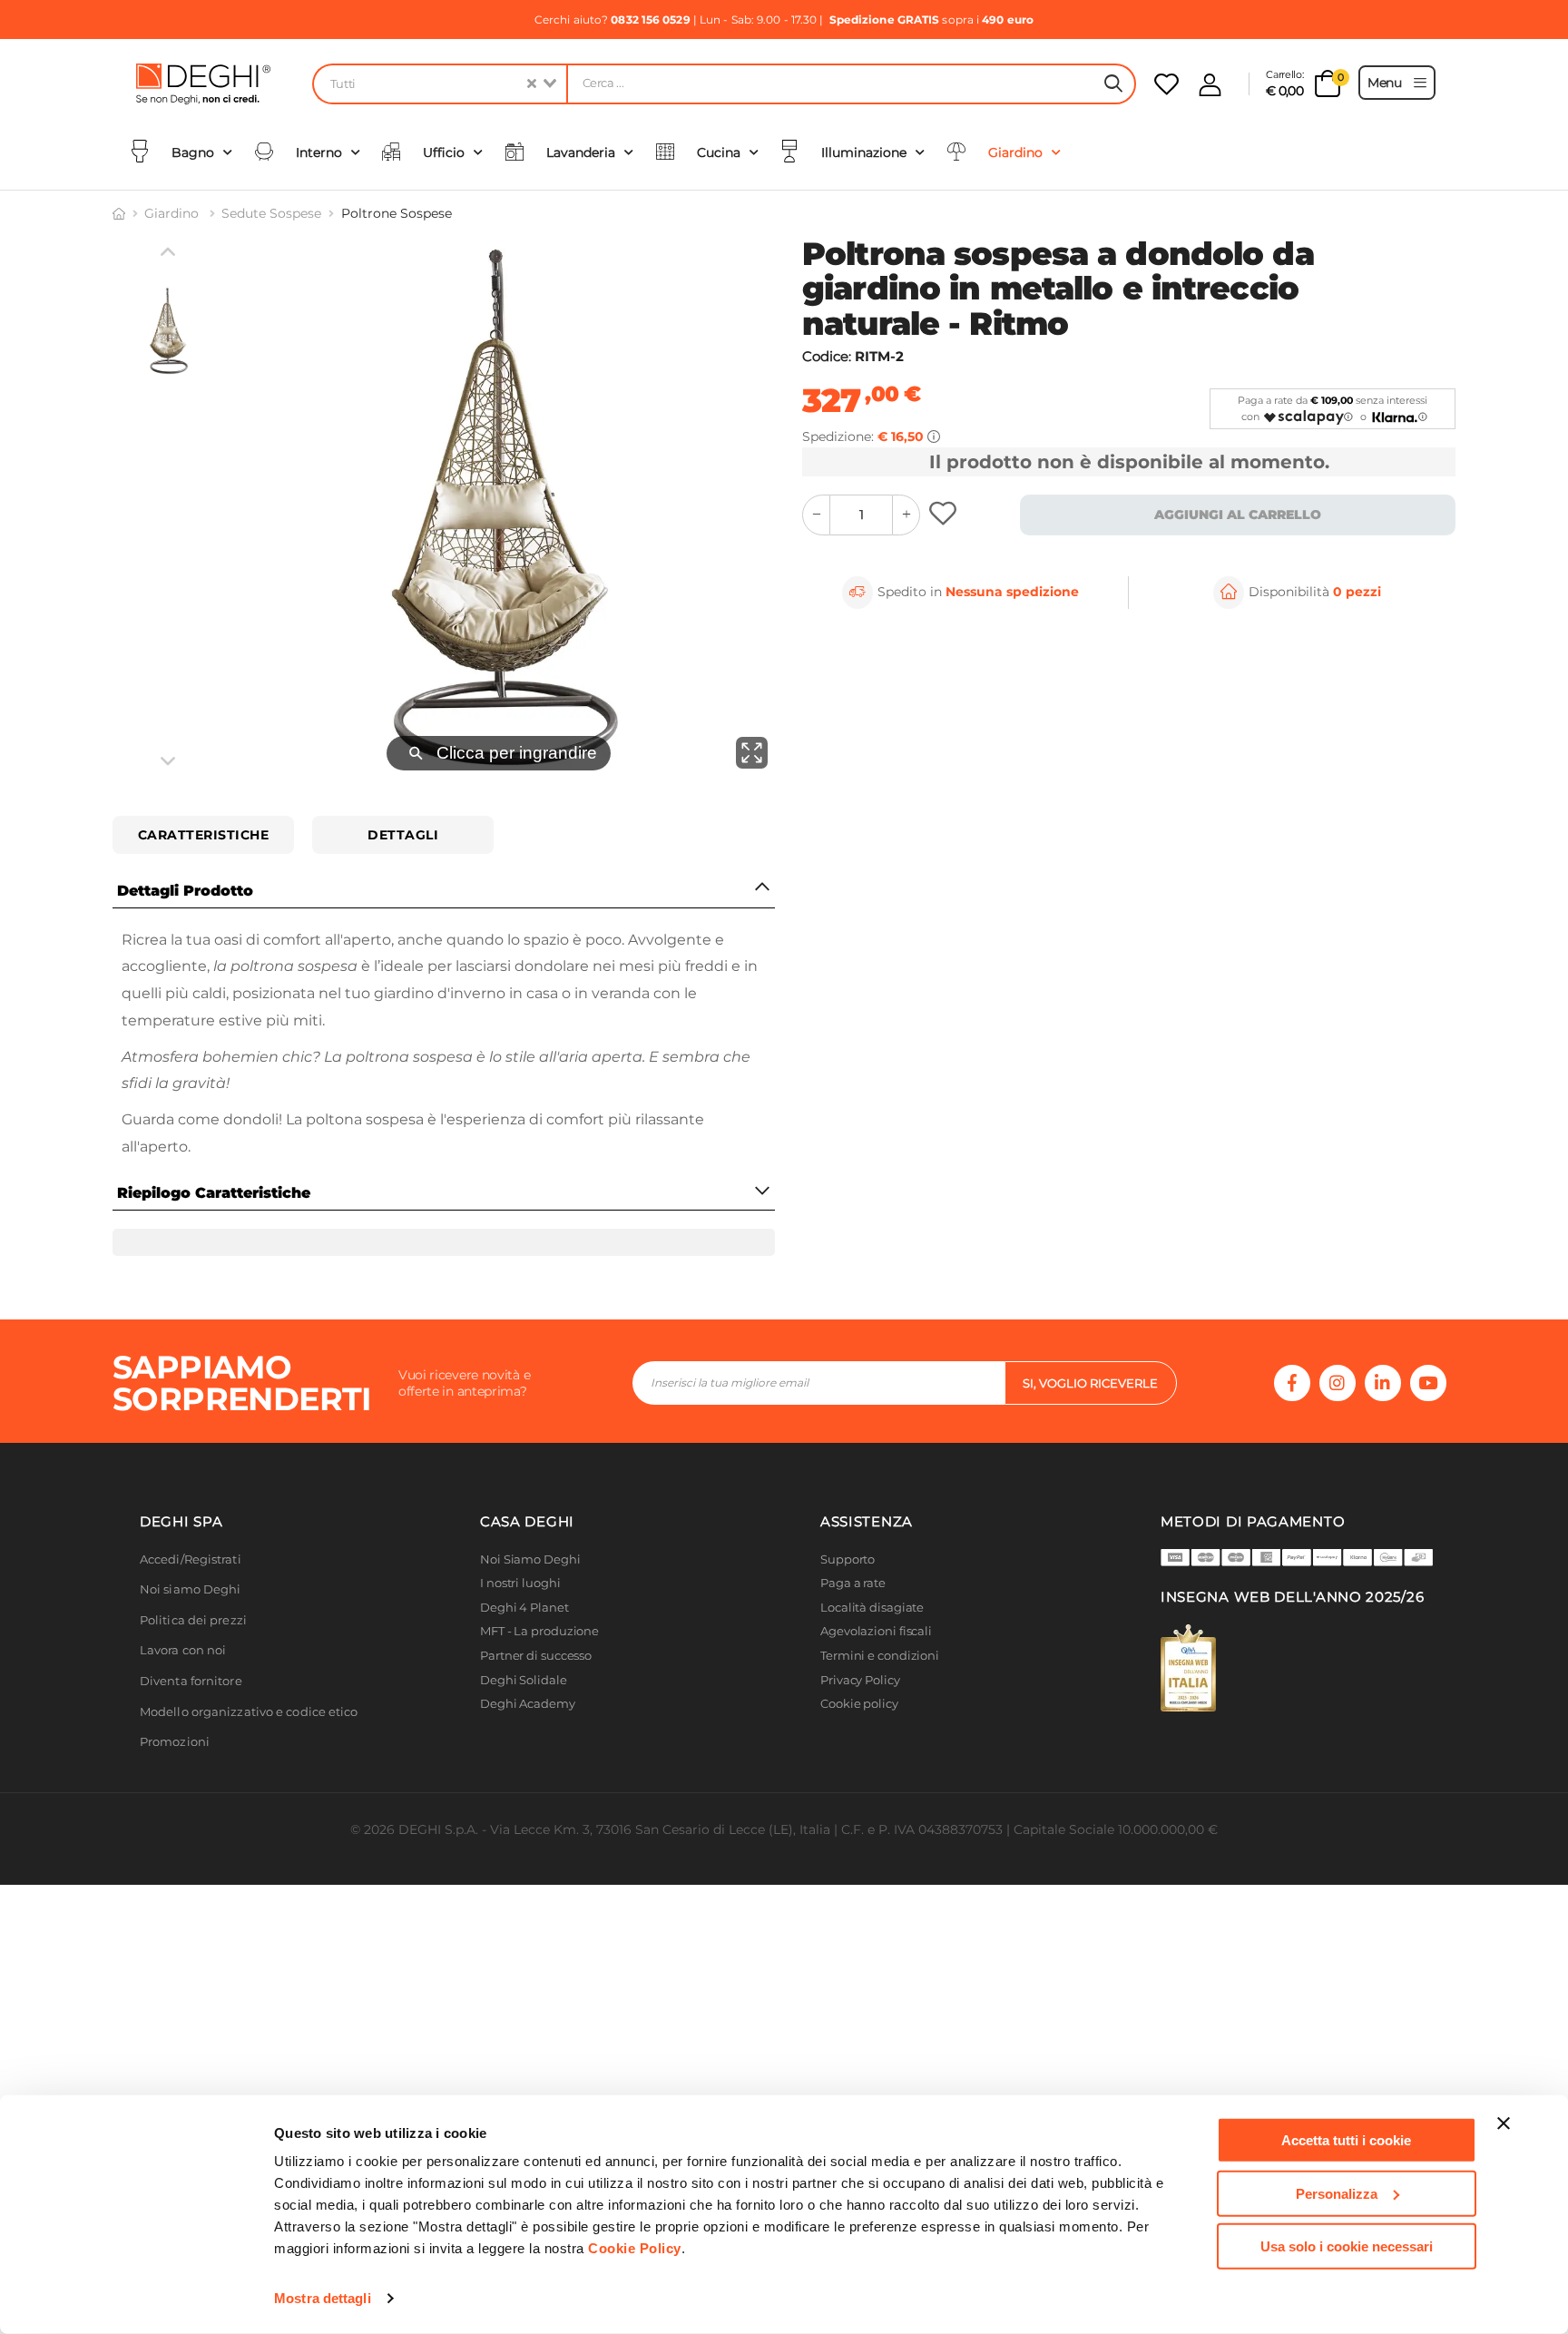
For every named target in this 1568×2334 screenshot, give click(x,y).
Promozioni (175, 1791)
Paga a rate (853, 1632)
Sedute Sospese (271, 213)
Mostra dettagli (323, 2298)
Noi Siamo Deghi (530, 1608)
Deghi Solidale (524, 1729)
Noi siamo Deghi (191, 1638)
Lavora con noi (183, 1699)
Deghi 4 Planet (524, 1657)
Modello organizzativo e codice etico (249, 1761)
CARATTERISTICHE (204, 835)
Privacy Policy (860, 1729)
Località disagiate (872, 1657)
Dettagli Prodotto (185, 891)
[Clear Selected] (532, 84)
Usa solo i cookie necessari (1347, 2246)
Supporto (848, 1608)
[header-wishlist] (1166, 84)
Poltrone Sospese (397, 213)
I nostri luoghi (520, 1632)
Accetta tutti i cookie (1346, 2140)
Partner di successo (536, 1705)
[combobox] (439, 84)
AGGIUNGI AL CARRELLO (1238, 515)
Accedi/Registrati (191, 1608)
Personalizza (1337, 2193)
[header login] (1210, 85)
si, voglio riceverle (1090, 1432)
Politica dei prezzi (193, 1669)
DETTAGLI (403, 835)
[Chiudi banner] (1504, 2123)
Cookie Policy (635, 2248)
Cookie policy (859, 1753)
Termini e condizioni (880, 1705)
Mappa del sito (863, 1777)
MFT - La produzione (539, 1680)
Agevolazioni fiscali (876, 1680)
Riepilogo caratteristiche (214, 1193)
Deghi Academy (528, 1753)
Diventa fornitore (191, 1730)
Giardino (173, 213)
